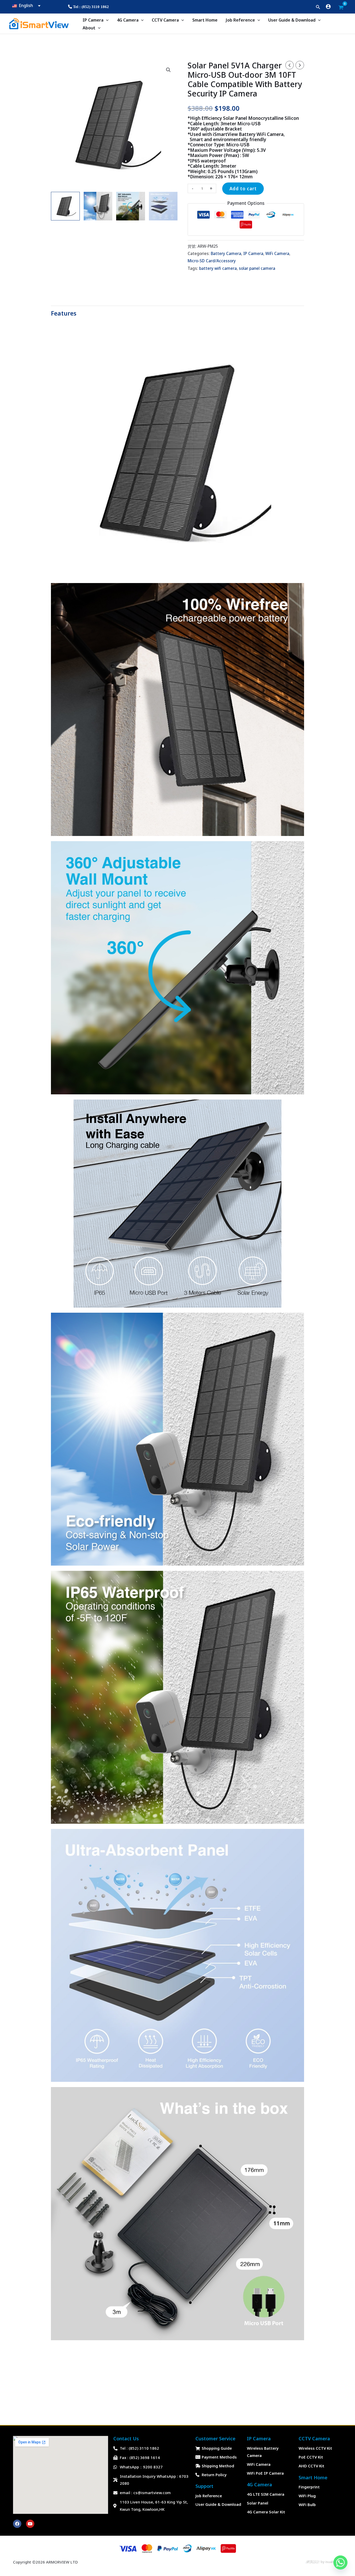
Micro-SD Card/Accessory (212, 261)
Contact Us (126, 2438)
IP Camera (93, 20)
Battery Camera (226, 253)
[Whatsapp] (340, 2562)
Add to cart (243, 189)
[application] (106, 20)
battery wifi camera (218, 268)
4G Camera (128, 20)
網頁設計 (313, 2562)
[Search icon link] (318, 8)
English (25, 5)
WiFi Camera (277, 253)
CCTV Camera (165, 20)
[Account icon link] (328, 6)
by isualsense (331, 2562)
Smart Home (205, 20)
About (89, 28)
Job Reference (240, 20)
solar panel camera (257, 268)
